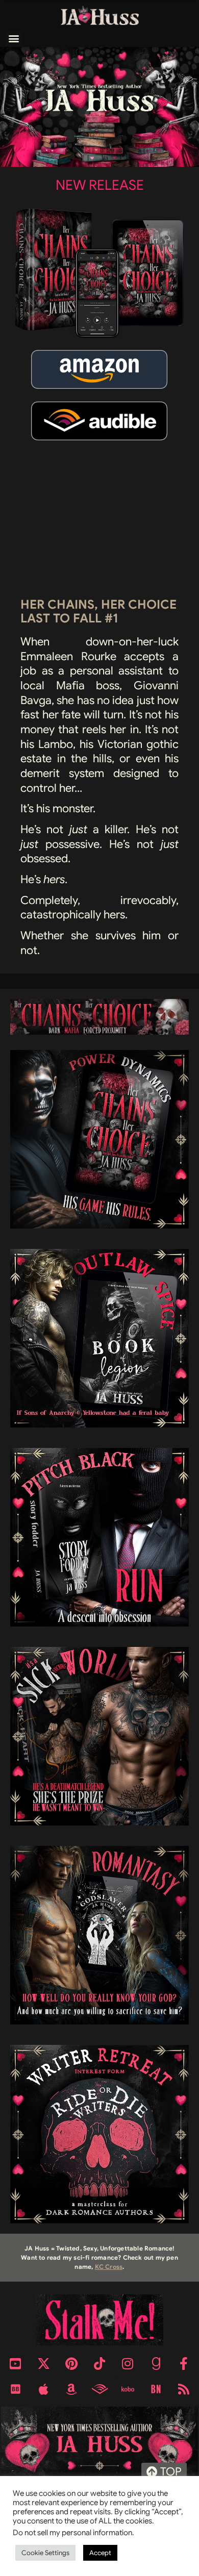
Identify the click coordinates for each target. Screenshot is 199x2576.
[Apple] (43, 2389)
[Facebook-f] (184, 2363)
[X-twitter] (43, 2363)
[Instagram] (128, 2363)
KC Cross (109, 2267)
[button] (14, 39)
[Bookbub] (15, 2389)
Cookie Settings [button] (45, 2553)
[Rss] (184, 2389)
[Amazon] (71, 2389)
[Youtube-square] (15, 2363)
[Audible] (99, 2389)
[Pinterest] (71, 2363)
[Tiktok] (99, 2363)
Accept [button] (100, 2553)
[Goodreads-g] (156, 2363)
